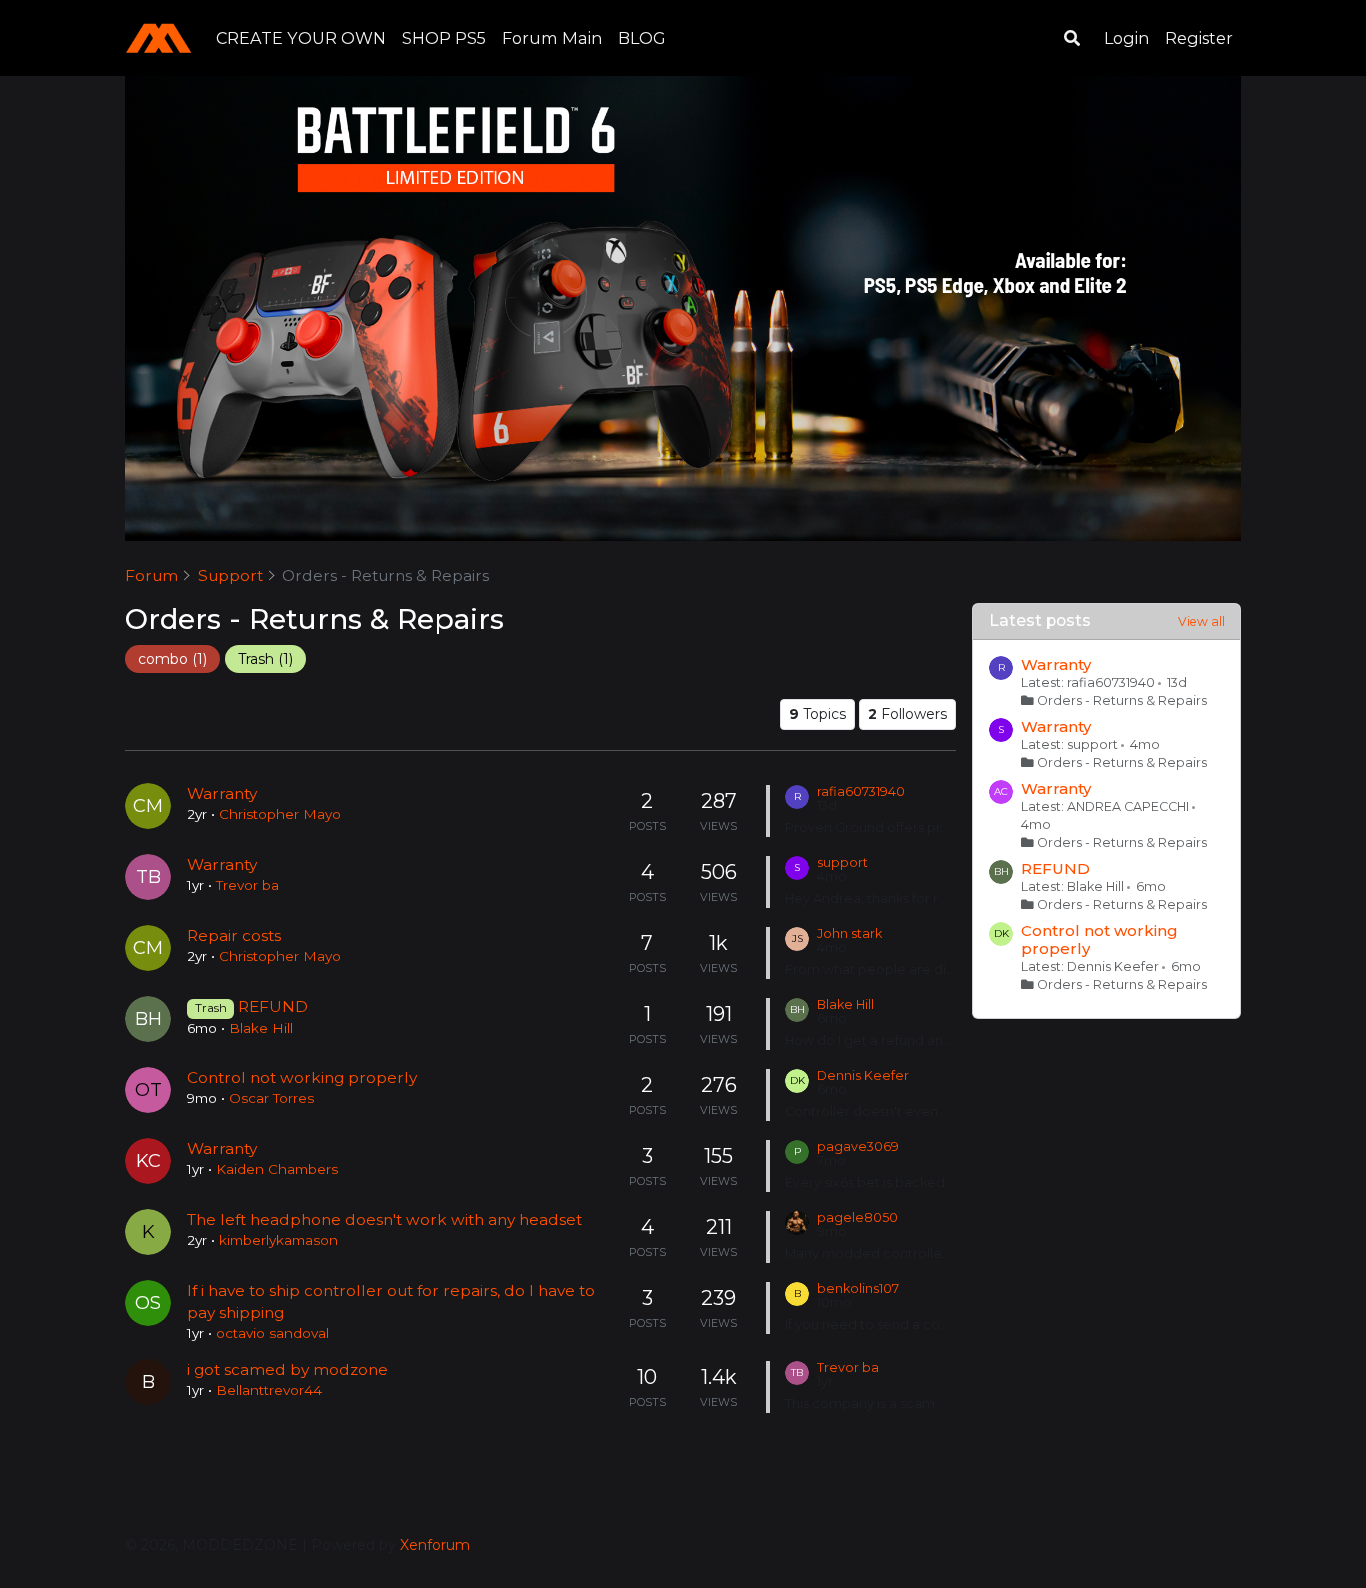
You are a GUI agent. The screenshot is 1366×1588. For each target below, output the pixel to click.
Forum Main (552, 38)
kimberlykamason (278, 1240)
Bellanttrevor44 (269, 1390)
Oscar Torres (271, 1098)
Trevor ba (247, 885)
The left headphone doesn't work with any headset (384, 1219)
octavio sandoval (272, 1333)
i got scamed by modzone (287, 1369)
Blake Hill (261, 1028)
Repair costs (234, 935)
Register (1199, 38)
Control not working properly (302, 1077)
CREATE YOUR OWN (301, 38)
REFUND (273, 1006)
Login (1126, 38)
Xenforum (435, 1545)
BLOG (642, 38)
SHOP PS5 (444, 38)
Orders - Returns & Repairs (1122, 700)
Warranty (222, 793)
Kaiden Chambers (277, 1169)
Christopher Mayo (280, 814)
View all (1201, 621)
